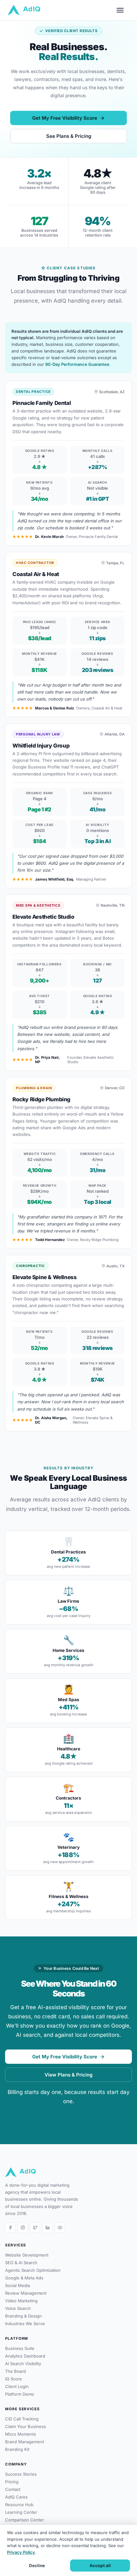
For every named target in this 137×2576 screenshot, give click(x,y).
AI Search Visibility (23, 2364)
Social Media (18, 2285)
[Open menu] (123, 10)
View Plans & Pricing (68, 2075)
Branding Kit (17, 2449)
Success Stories (21, 2474)
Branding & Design (23, 2316)
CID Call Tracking (22, 2419)
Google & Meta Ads (24, 2278)
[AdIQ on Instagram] (23, 2228)
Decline (37, 2566)
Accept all (100, 2566)
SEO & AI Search (21, 2263)
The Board (15, 2371)
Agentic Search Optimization (33, 2270)
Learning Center (21, 2512)
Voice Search (18, 2308)
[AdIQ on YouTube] (60, 2228)
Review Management (26, 2293)
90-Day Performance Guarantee (77, 364)
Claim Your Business (25, 2426)
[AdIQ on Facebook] (10, 2228)
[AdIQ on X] (35, 2228)
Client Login (17, 2386)
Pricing (12, 2482)
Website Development (27, 2255)
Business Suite (20, 2348)
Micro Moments (21, 2434)
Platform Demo (20, 2394)
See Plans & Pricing (69, 136)
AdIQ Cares (16, 2497)
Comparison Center (25, 2520)
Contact (13, 2489)
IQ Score (14, 2379)
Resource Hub (19, 2505)
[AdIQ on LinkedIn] (47, 2228)
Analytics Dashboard (25, 2356)
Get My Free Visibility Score (65, 118)
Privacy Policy (21, 2552)
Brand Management (25, 2442)
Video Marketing (21, 2301)
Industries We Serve (25, 2324)
